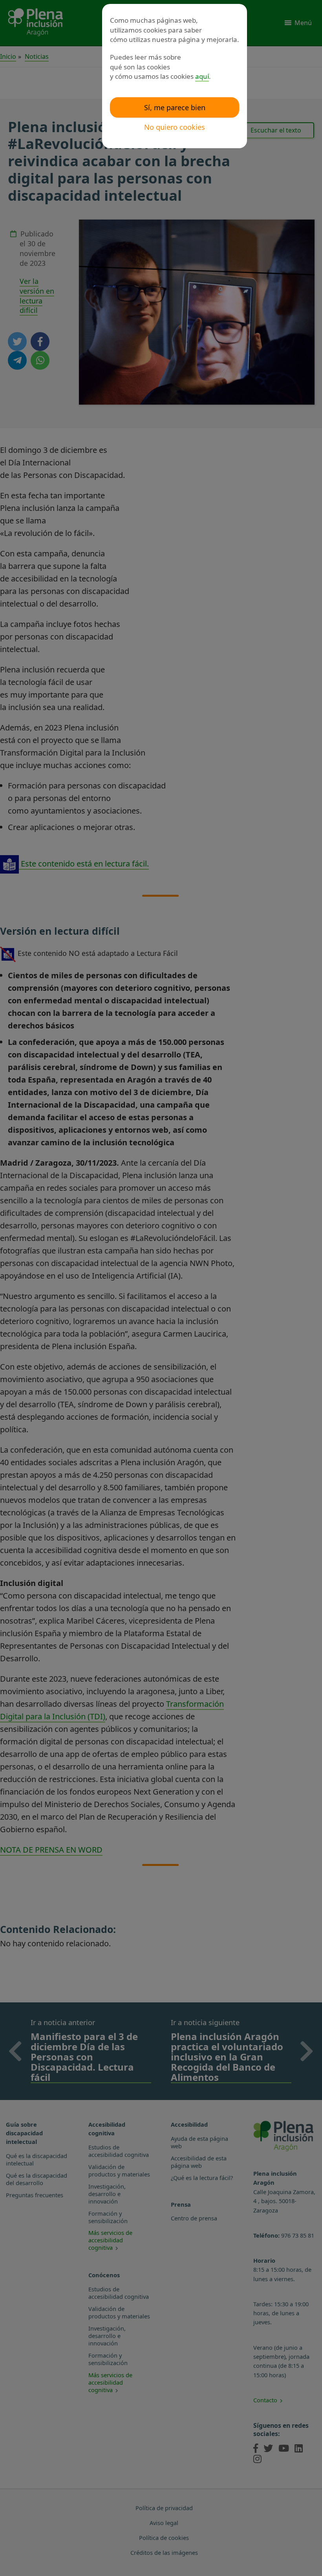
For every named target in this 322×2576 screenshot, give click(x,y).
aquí (202, 76)
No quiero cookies (175, 127)
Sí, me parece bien (175, 107)
